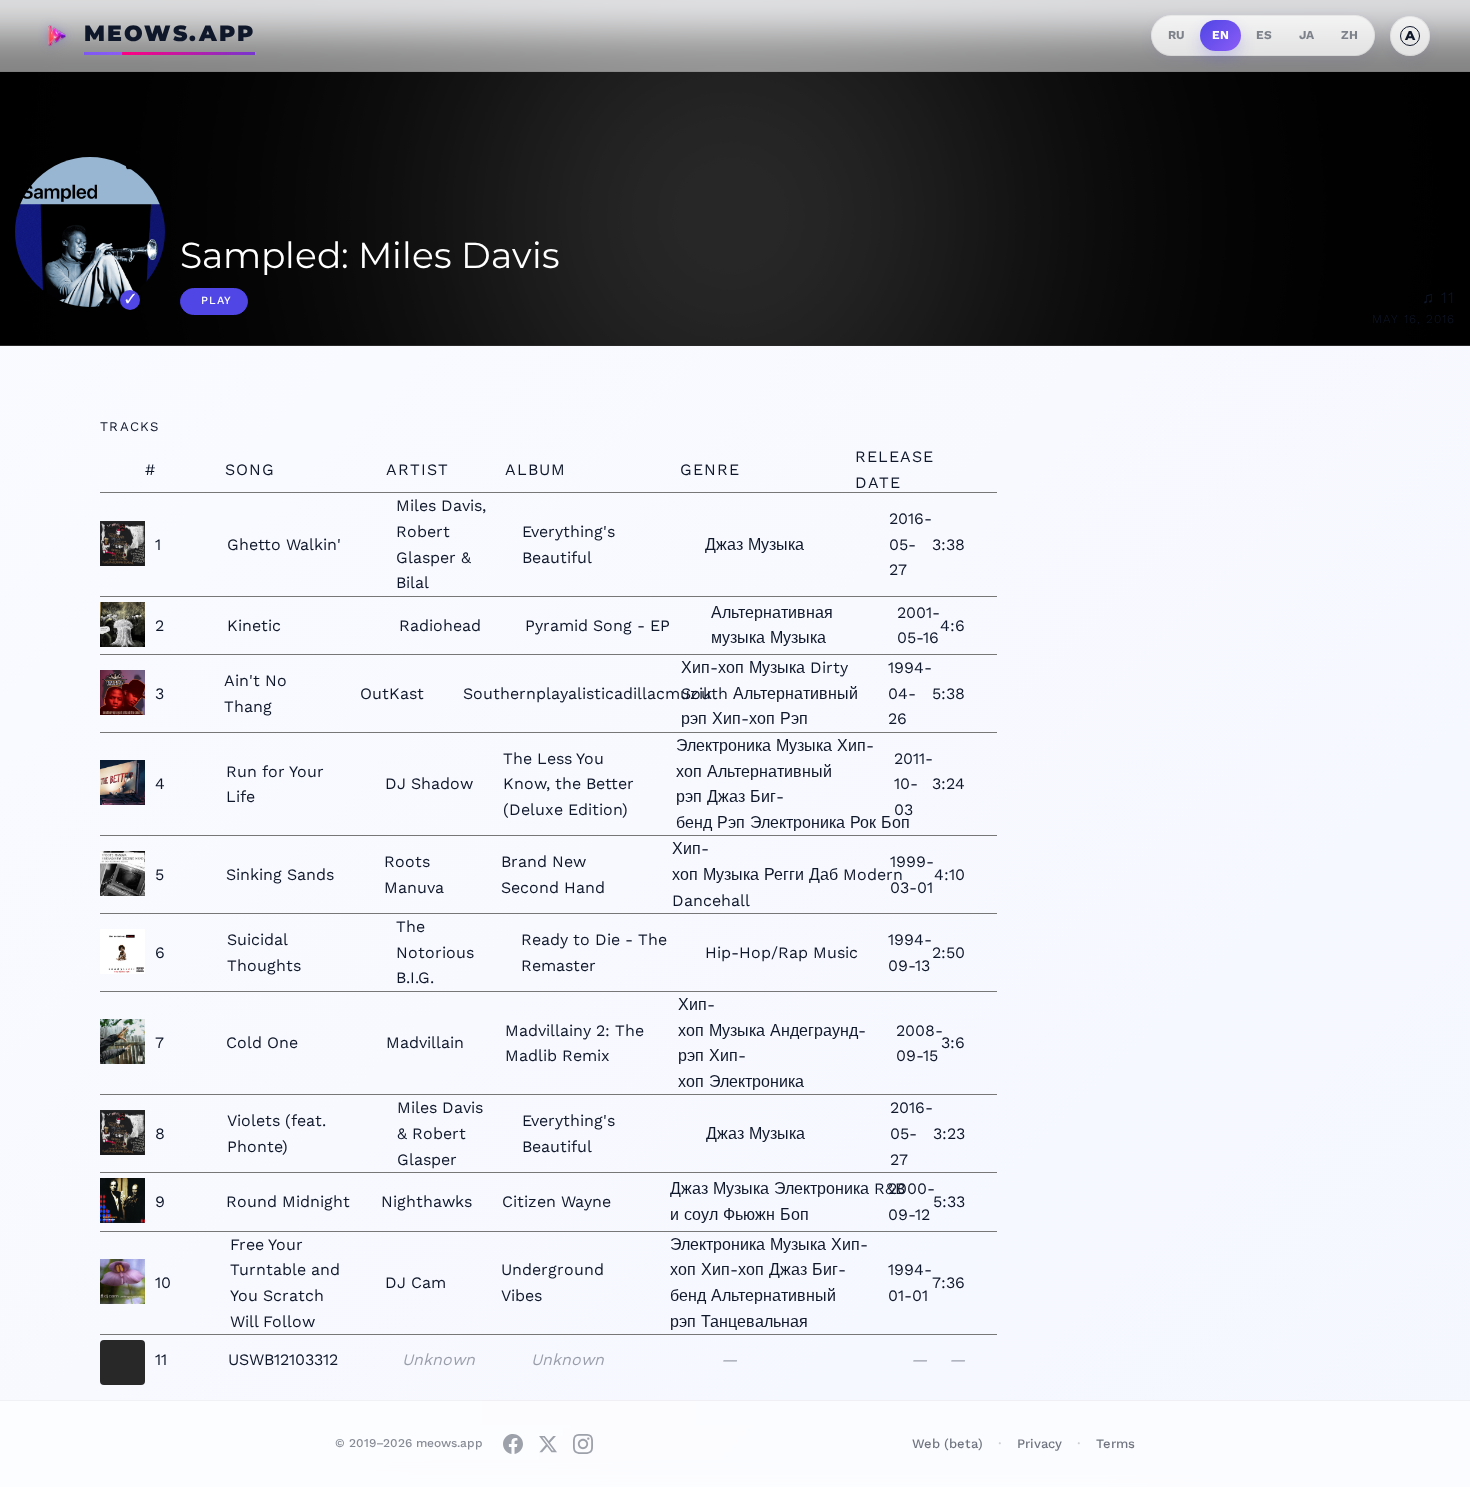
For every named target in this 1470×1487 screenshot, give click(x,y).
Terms (1115, 1443)
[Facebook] (513, 1444)
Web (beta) (947, 1443)
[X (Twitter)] (548, 1444)
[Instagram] (583, 1444)
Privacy (1039, 1443)
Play (216, 300)
